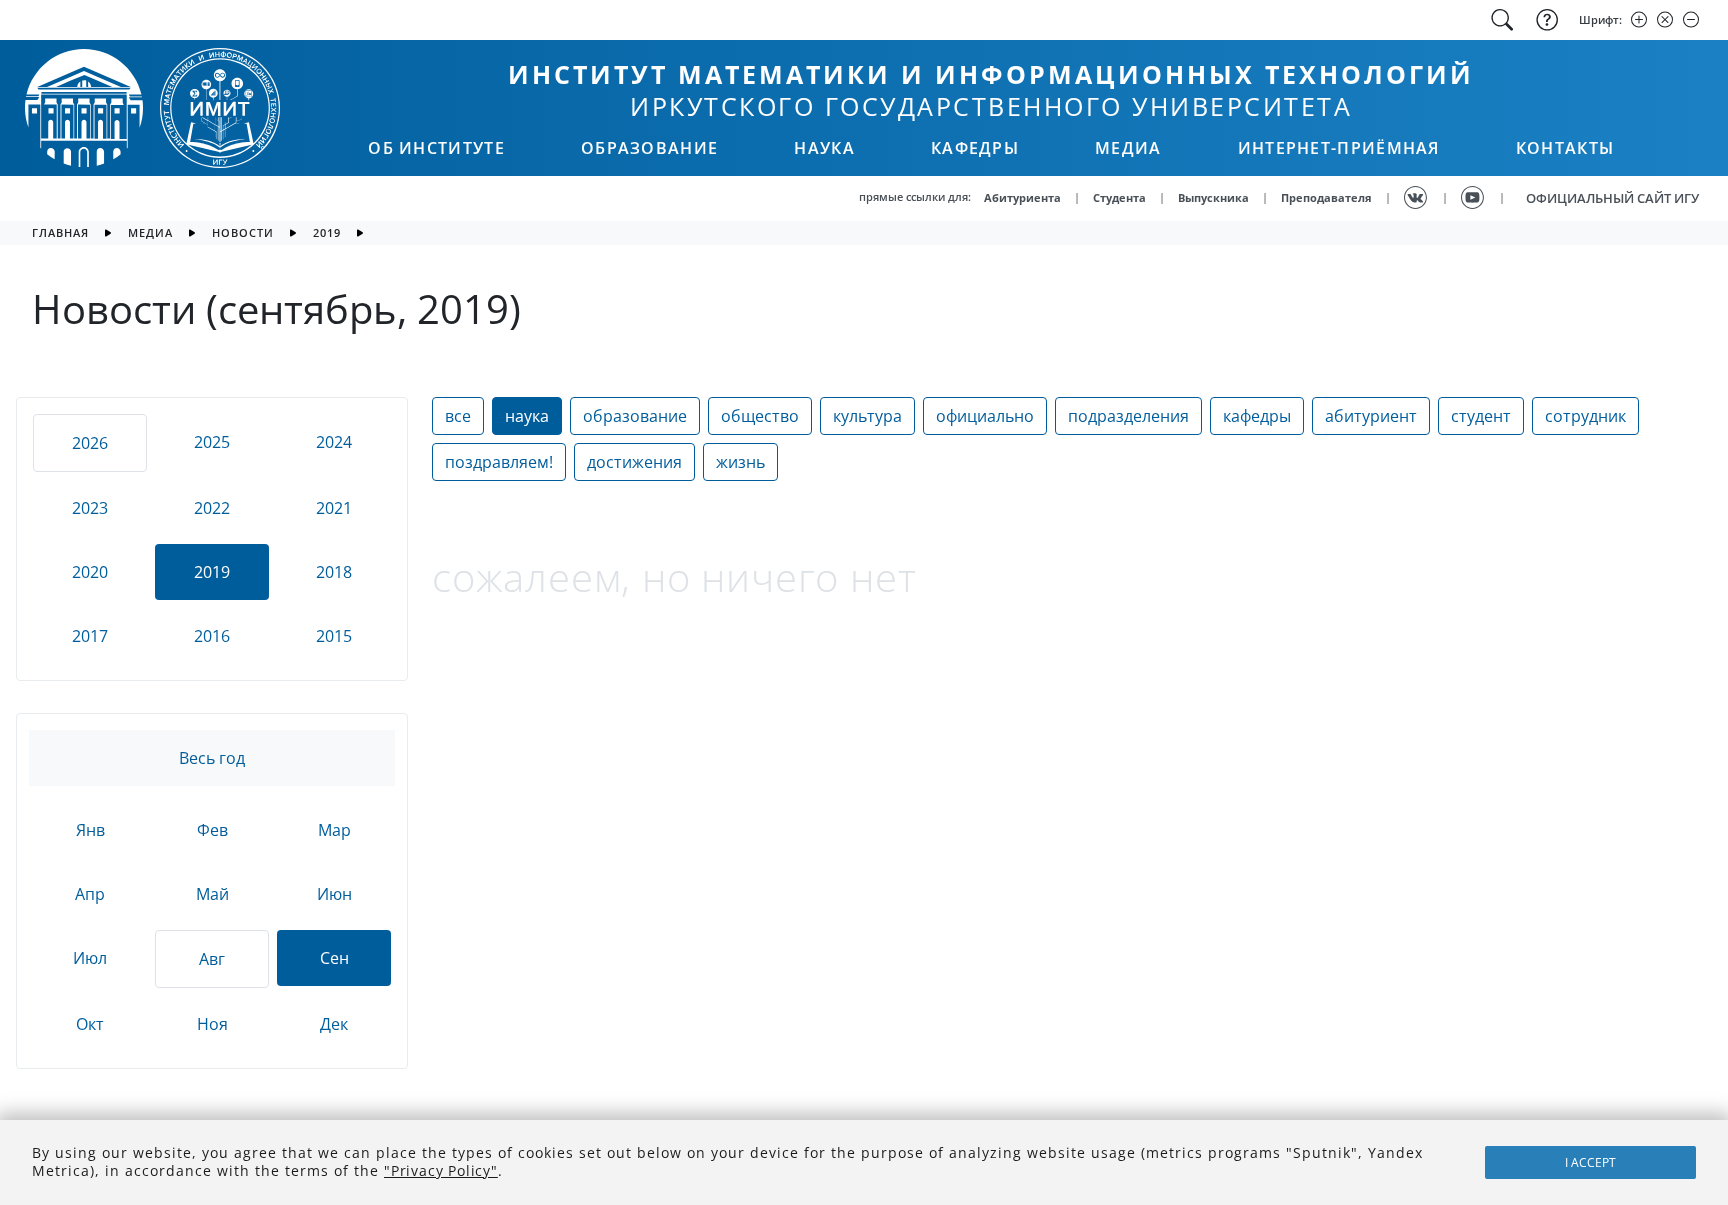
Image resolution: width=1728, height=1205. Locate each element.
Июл (90, 958)
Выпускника (1213, 197)
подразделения (1128, 416)
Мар (334, 830)
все (458, 416)
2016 (212, 636)
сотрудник (1585, 416)
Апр (90, 894)
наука (527, 416)
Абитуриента (1022, 197)
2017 (90, 636)
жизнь (740, 462)
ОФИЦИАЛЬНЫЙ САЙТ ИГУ (1612, 198)
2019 (327, 232)
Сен (334, 958)
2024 (334, 442)
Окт (90, 1024)
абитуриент (1371, 416)
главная (60, 232)
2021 (334, 508)
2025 (212, 442)
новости (243, 232)
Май (212, 894)
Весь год (212, 758)
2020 (90, 572)
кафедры (1257, 416)
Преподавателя (1326, 197)
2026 (90, 443)
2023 (90, 508)
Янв (90, 830)
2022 (212, 508)
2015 (334, 636)
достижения (634, 462)
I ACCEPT (1590, 1162)
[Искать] (1502, 20)
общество (760, 416)
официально (985, 416)
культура (867, 416)
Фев (212, 830)
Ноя (212, 1024)
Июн (334, 894)
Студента (1119, 197)
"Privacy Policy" (441, 1170)
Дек (334, 1024)
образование (635, 416)
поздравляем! (499, 462)
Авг (212, 959)
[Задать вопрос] (1545, 20)
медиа (150, 232)
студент (1481, 416)
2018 (334, 572)
